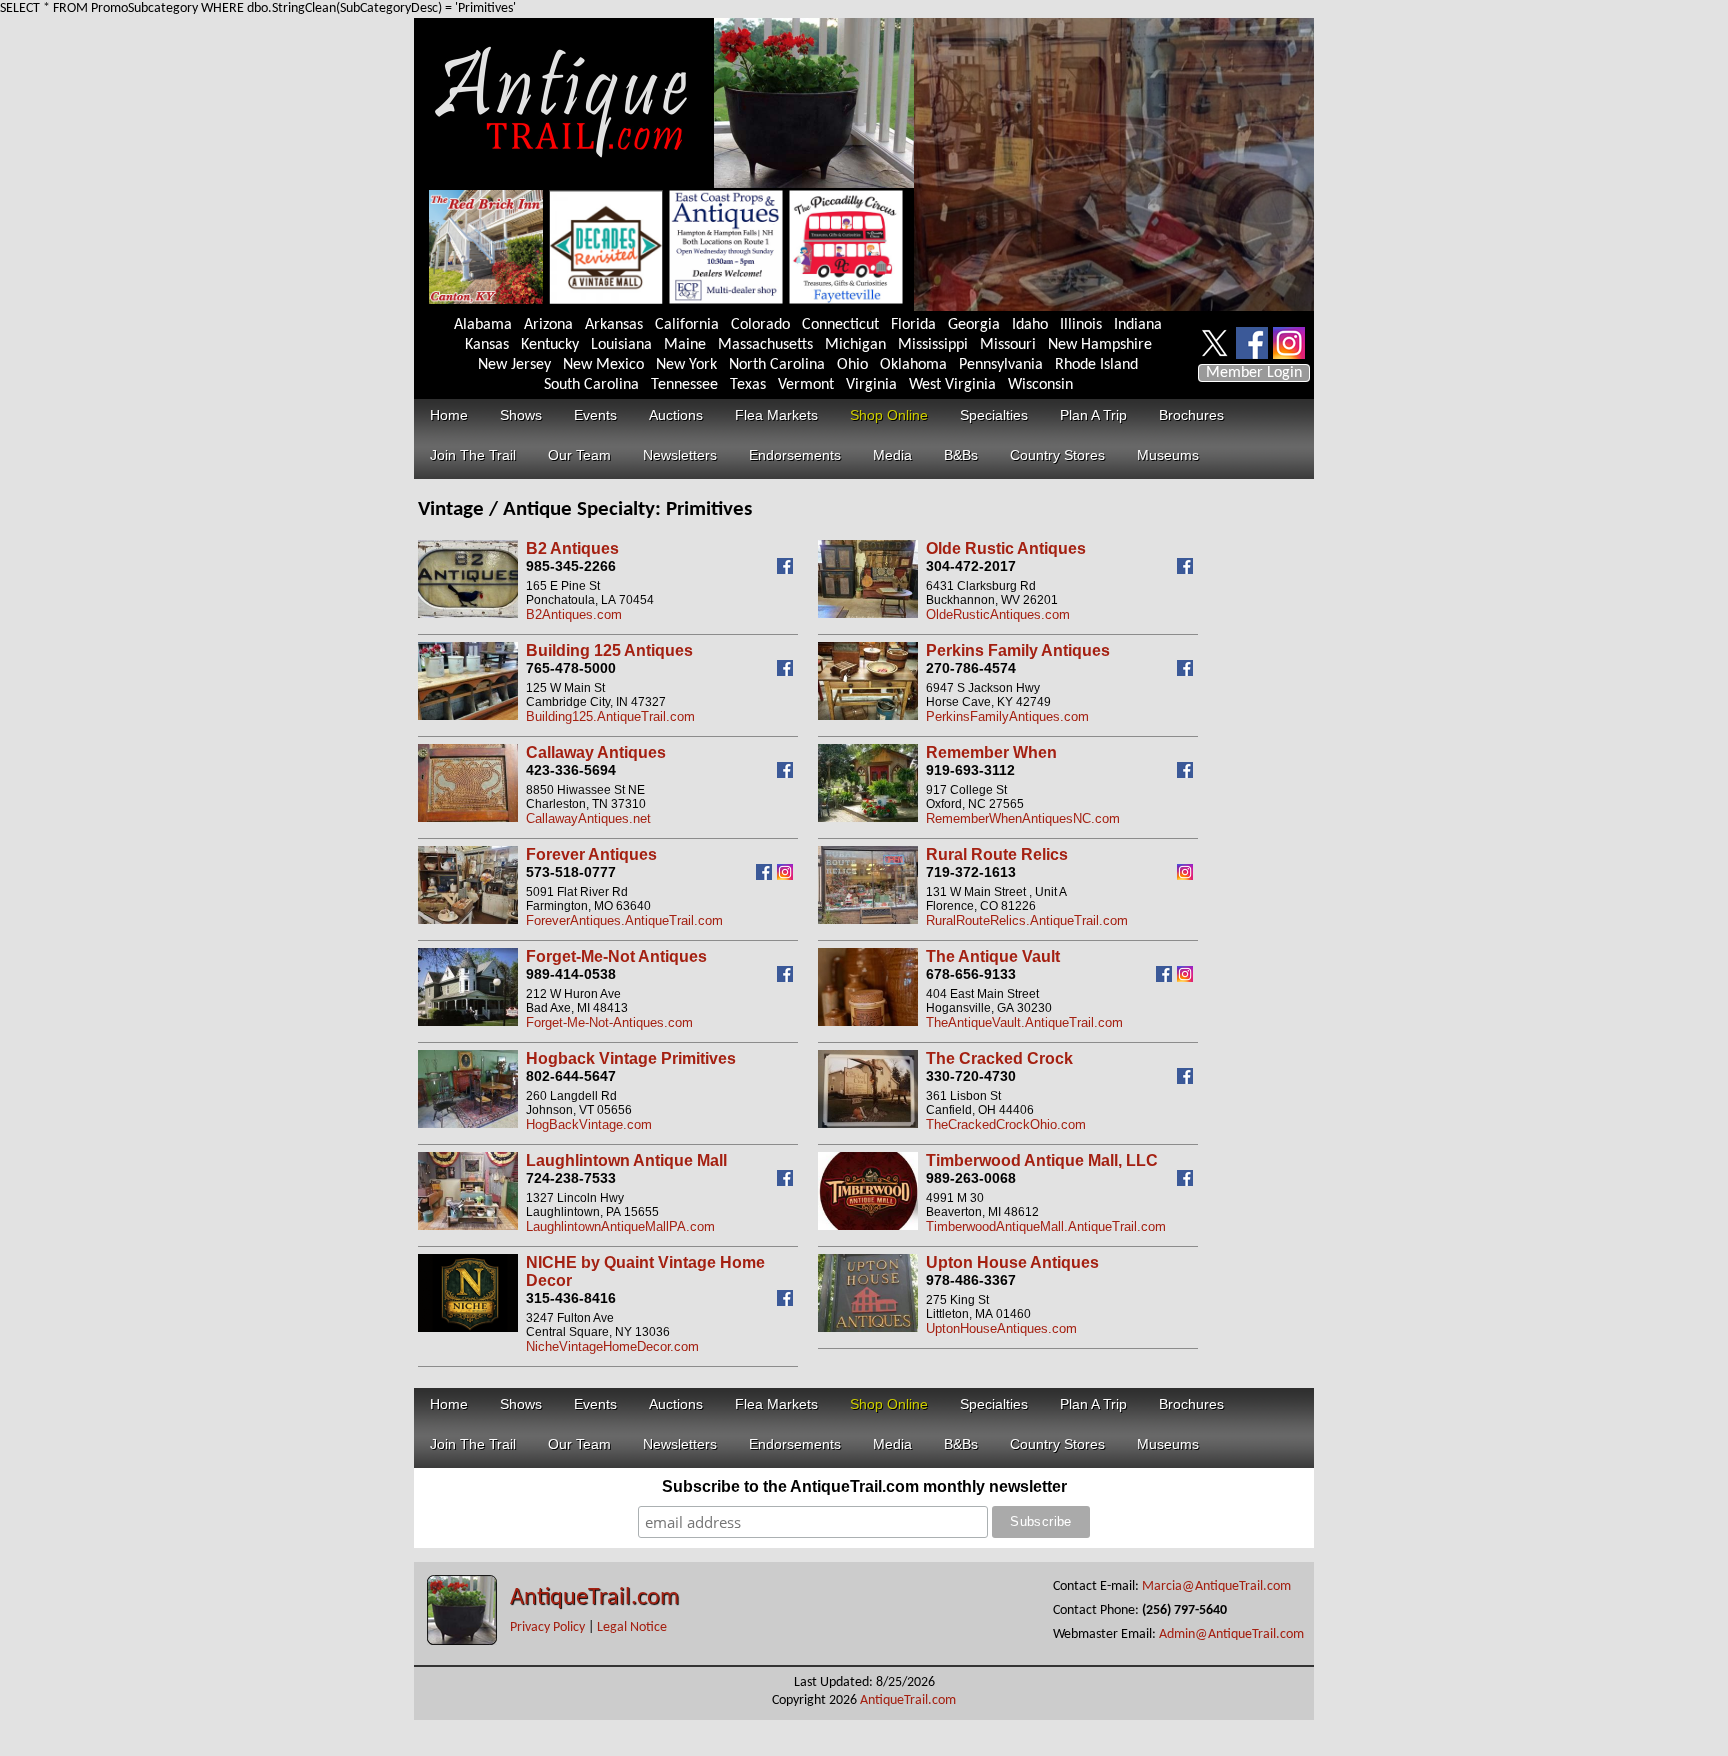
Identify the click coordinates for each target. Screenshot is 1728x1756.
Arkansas (614, 325)
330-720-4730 (971, 1076)
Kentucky (550, 345)
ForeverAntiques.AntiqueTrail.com (624, 920)
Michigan (855, 345)
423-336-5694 (571, 770)
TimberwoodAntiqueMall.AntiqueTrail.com (1046, 1226)
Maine (685, 345)
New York (686, 365)
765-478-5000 (571, 668)
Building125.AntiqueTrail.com (610, 716)
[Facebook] (787, 569)
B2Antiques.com (574, 614)
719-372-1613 (971, 872)
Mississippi (933, 345)
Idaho (1030, 325)
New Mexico (603, 365)
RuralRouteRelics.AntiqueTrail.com (1027, 920)
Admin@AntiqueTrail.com (1231, 1634)
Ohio (852, 365)
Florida (913, 325)
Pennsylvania (1001, 365)
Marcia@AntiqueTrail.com (1216, 1586)
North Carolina (777, 365)
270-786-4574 (971, 668)
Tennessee (684, 385)
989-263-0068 (971, 1178)
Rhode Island (1096, 365)
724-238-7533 (571, 1178)
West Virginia (952, 385)
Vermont (806, 385)
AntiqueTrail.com (594, 1598)
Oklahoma (913, 365)
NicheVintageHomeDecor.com (612, 1346)
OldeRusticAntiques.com (998, 614)
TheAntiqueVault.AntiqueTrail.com (1024, 1022)
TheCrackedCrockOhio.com (1006, 1124)
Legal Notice (632, 1627)
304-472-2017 (971, 566)
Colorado (760, 325)
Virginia (871, 385)
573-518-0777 (571, 872)
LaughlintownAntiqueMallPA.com (620, 1226)
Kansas (487, 345)
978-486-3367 (971, 1280)
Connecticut (840, 325)
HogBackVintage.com (589, 1124)
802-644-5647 (571, 1076)
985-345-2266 (571, 566)
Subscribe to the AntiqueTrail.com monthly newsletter (864, 1486)
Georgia (974, 325)
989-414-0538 (571, 974)
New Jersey (514, 365)
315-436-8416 (571, 1298)
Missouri (1008, 345)
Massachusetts (765, 345)
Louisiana (621, 345)
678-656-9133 (971, 974)
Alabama (483, 325)
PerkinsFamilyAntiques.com (1007, 716)
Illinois (1081, 325)
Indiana (1138, 325)
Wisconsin (1040, 385)
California (687, 325)
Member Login (1254, 373)
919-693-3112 (970, 770)
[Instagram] (787, 875)
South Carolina (591, 385)
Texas (748, 385)
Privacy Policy (547, 1627)
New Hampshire (1100, 345)
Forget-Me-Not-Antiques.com (609, 1022)
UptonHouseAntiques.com (1001, 1328)
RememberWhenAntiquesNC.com (1023, 818)
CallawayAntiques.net (588, 818)
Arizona (548, 325)
